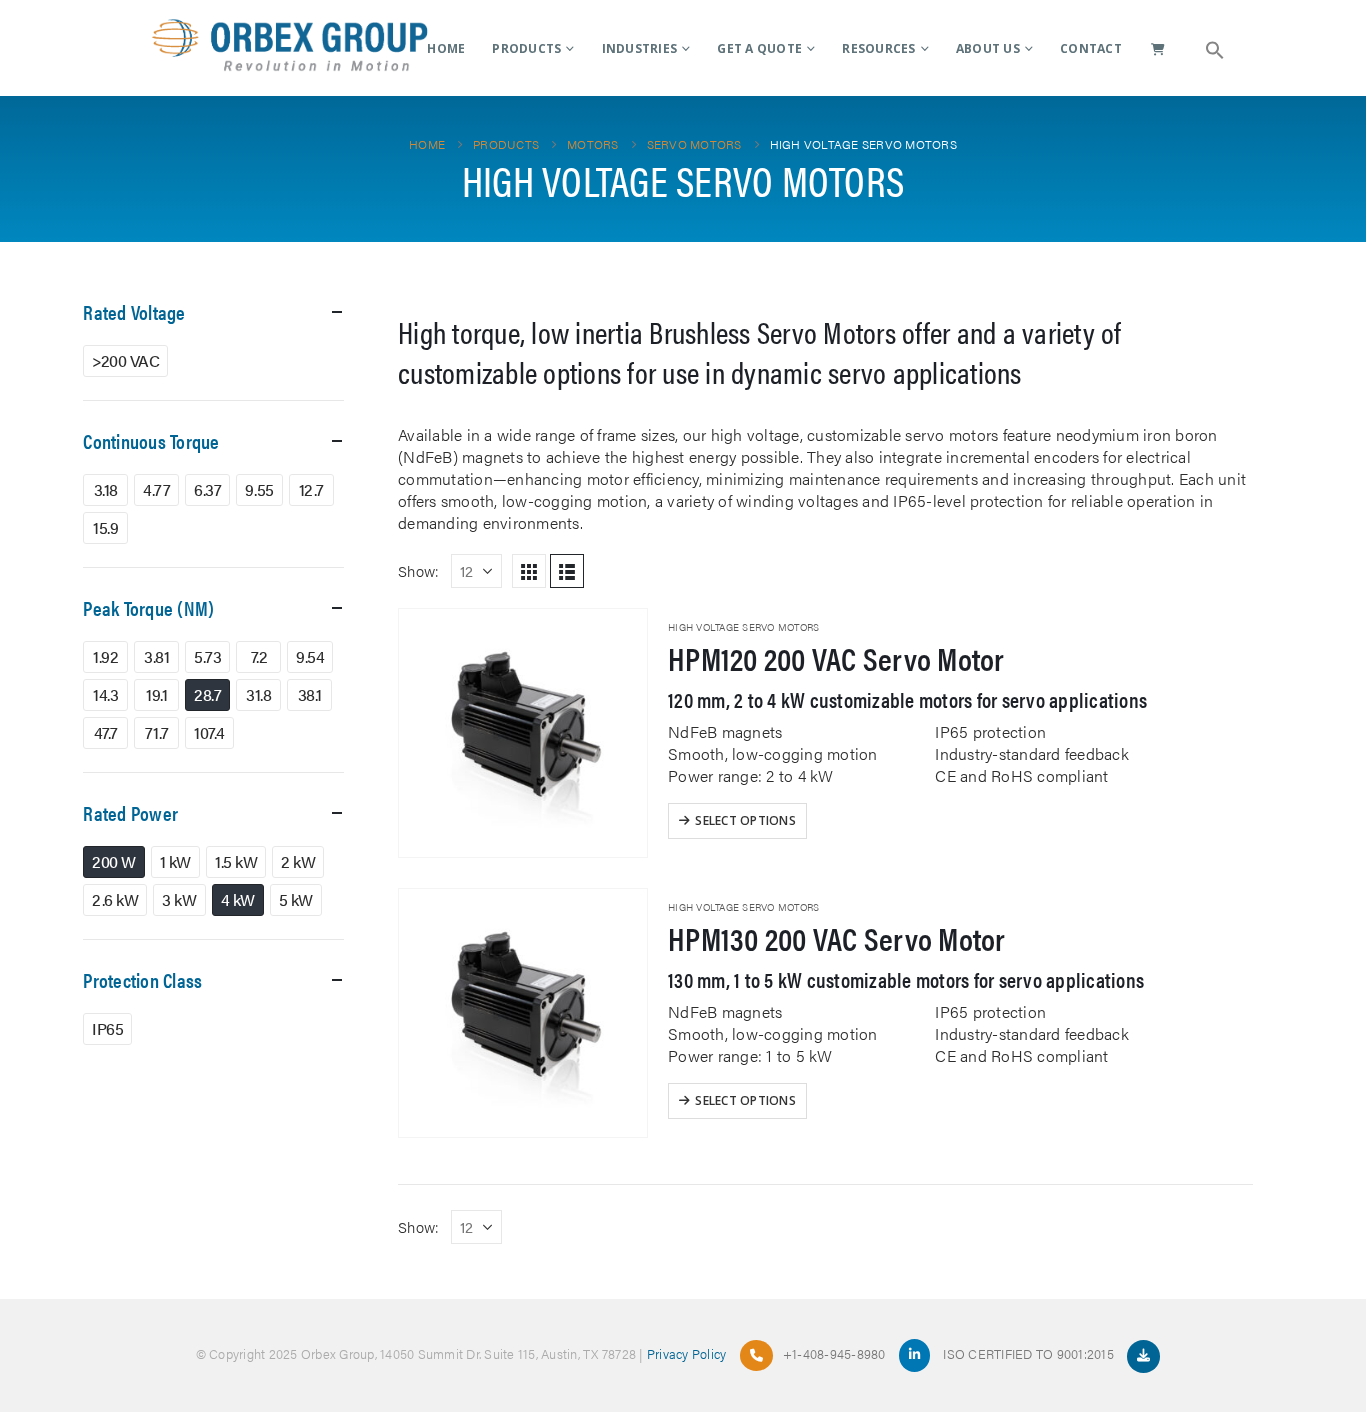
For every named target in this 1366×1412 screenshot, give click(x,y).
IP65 (107, 1028)
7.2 (259, 656)
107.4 (209, 732)
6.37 (207, 489)
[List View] (567, 571)
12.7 (311, 489)
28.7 (207, 694)
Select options (745, 820)
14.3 (105, 694)
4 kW (238, 899)
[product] (523, 733)
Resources (878, 48)
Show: (418, 570)
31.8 (258, 694)
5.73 (207, 656)
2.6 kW (115, 899)
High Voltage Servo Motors (743, 627)
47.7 (106, 732)
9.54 (310, 656)
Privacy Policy (687, 1353)
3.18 (106, 489)
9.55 (259, 489)
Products (526, 48)
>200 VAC (125, 360)
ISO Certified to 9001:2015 (1030, 1353)
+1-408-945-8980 (834, 1353)
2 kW (298, 861)
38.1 (310, 694)
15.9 (105, 527)
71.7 (157, 732)
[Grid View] (529, 571)
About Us (988, 48)
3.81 (156, 656)
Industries (640, 48)
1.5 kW (236, 861)
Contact (1091, 48)
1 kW (175, 861)
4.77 (156, 489)
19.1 (156, 694)
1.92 (105, 656)
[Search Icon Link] (1215, 48)
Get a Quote (759, 48)
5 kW (296, 899)
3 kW (179, 899)
